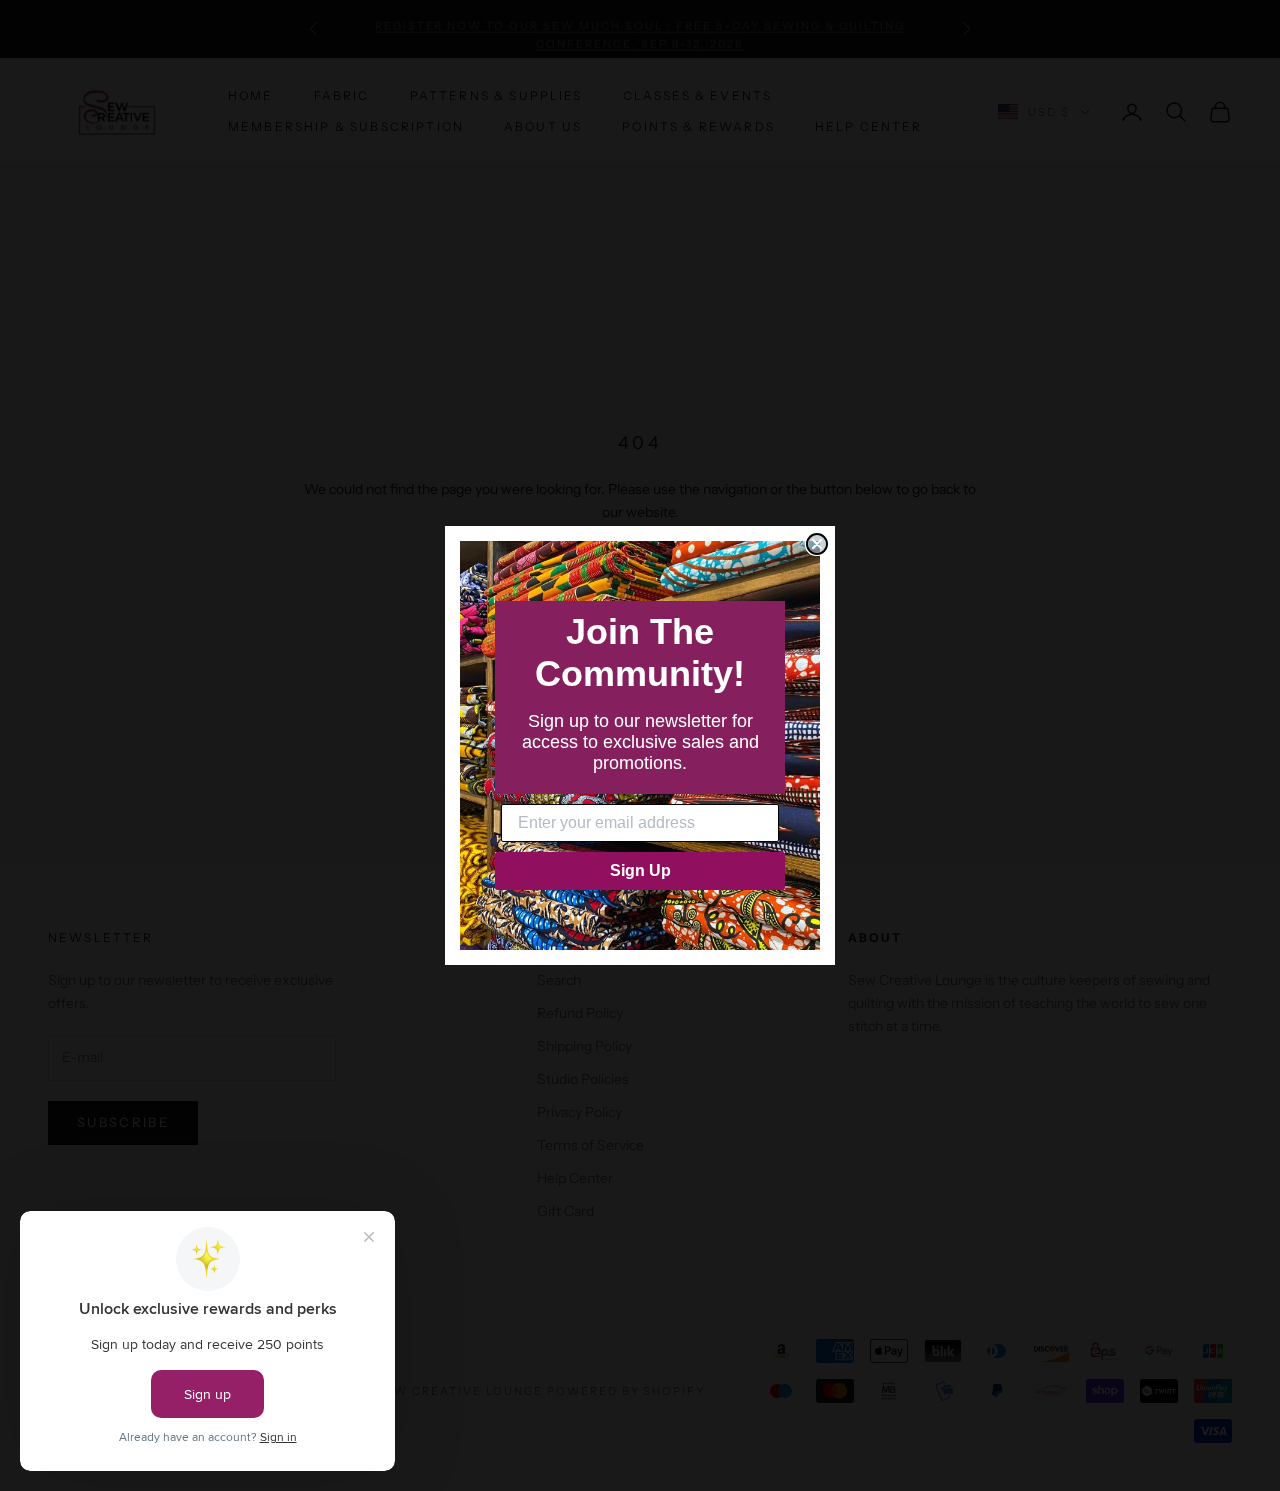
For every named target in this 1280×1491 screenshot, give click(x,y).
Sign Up (640, 870)
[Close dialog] (817, 544)
